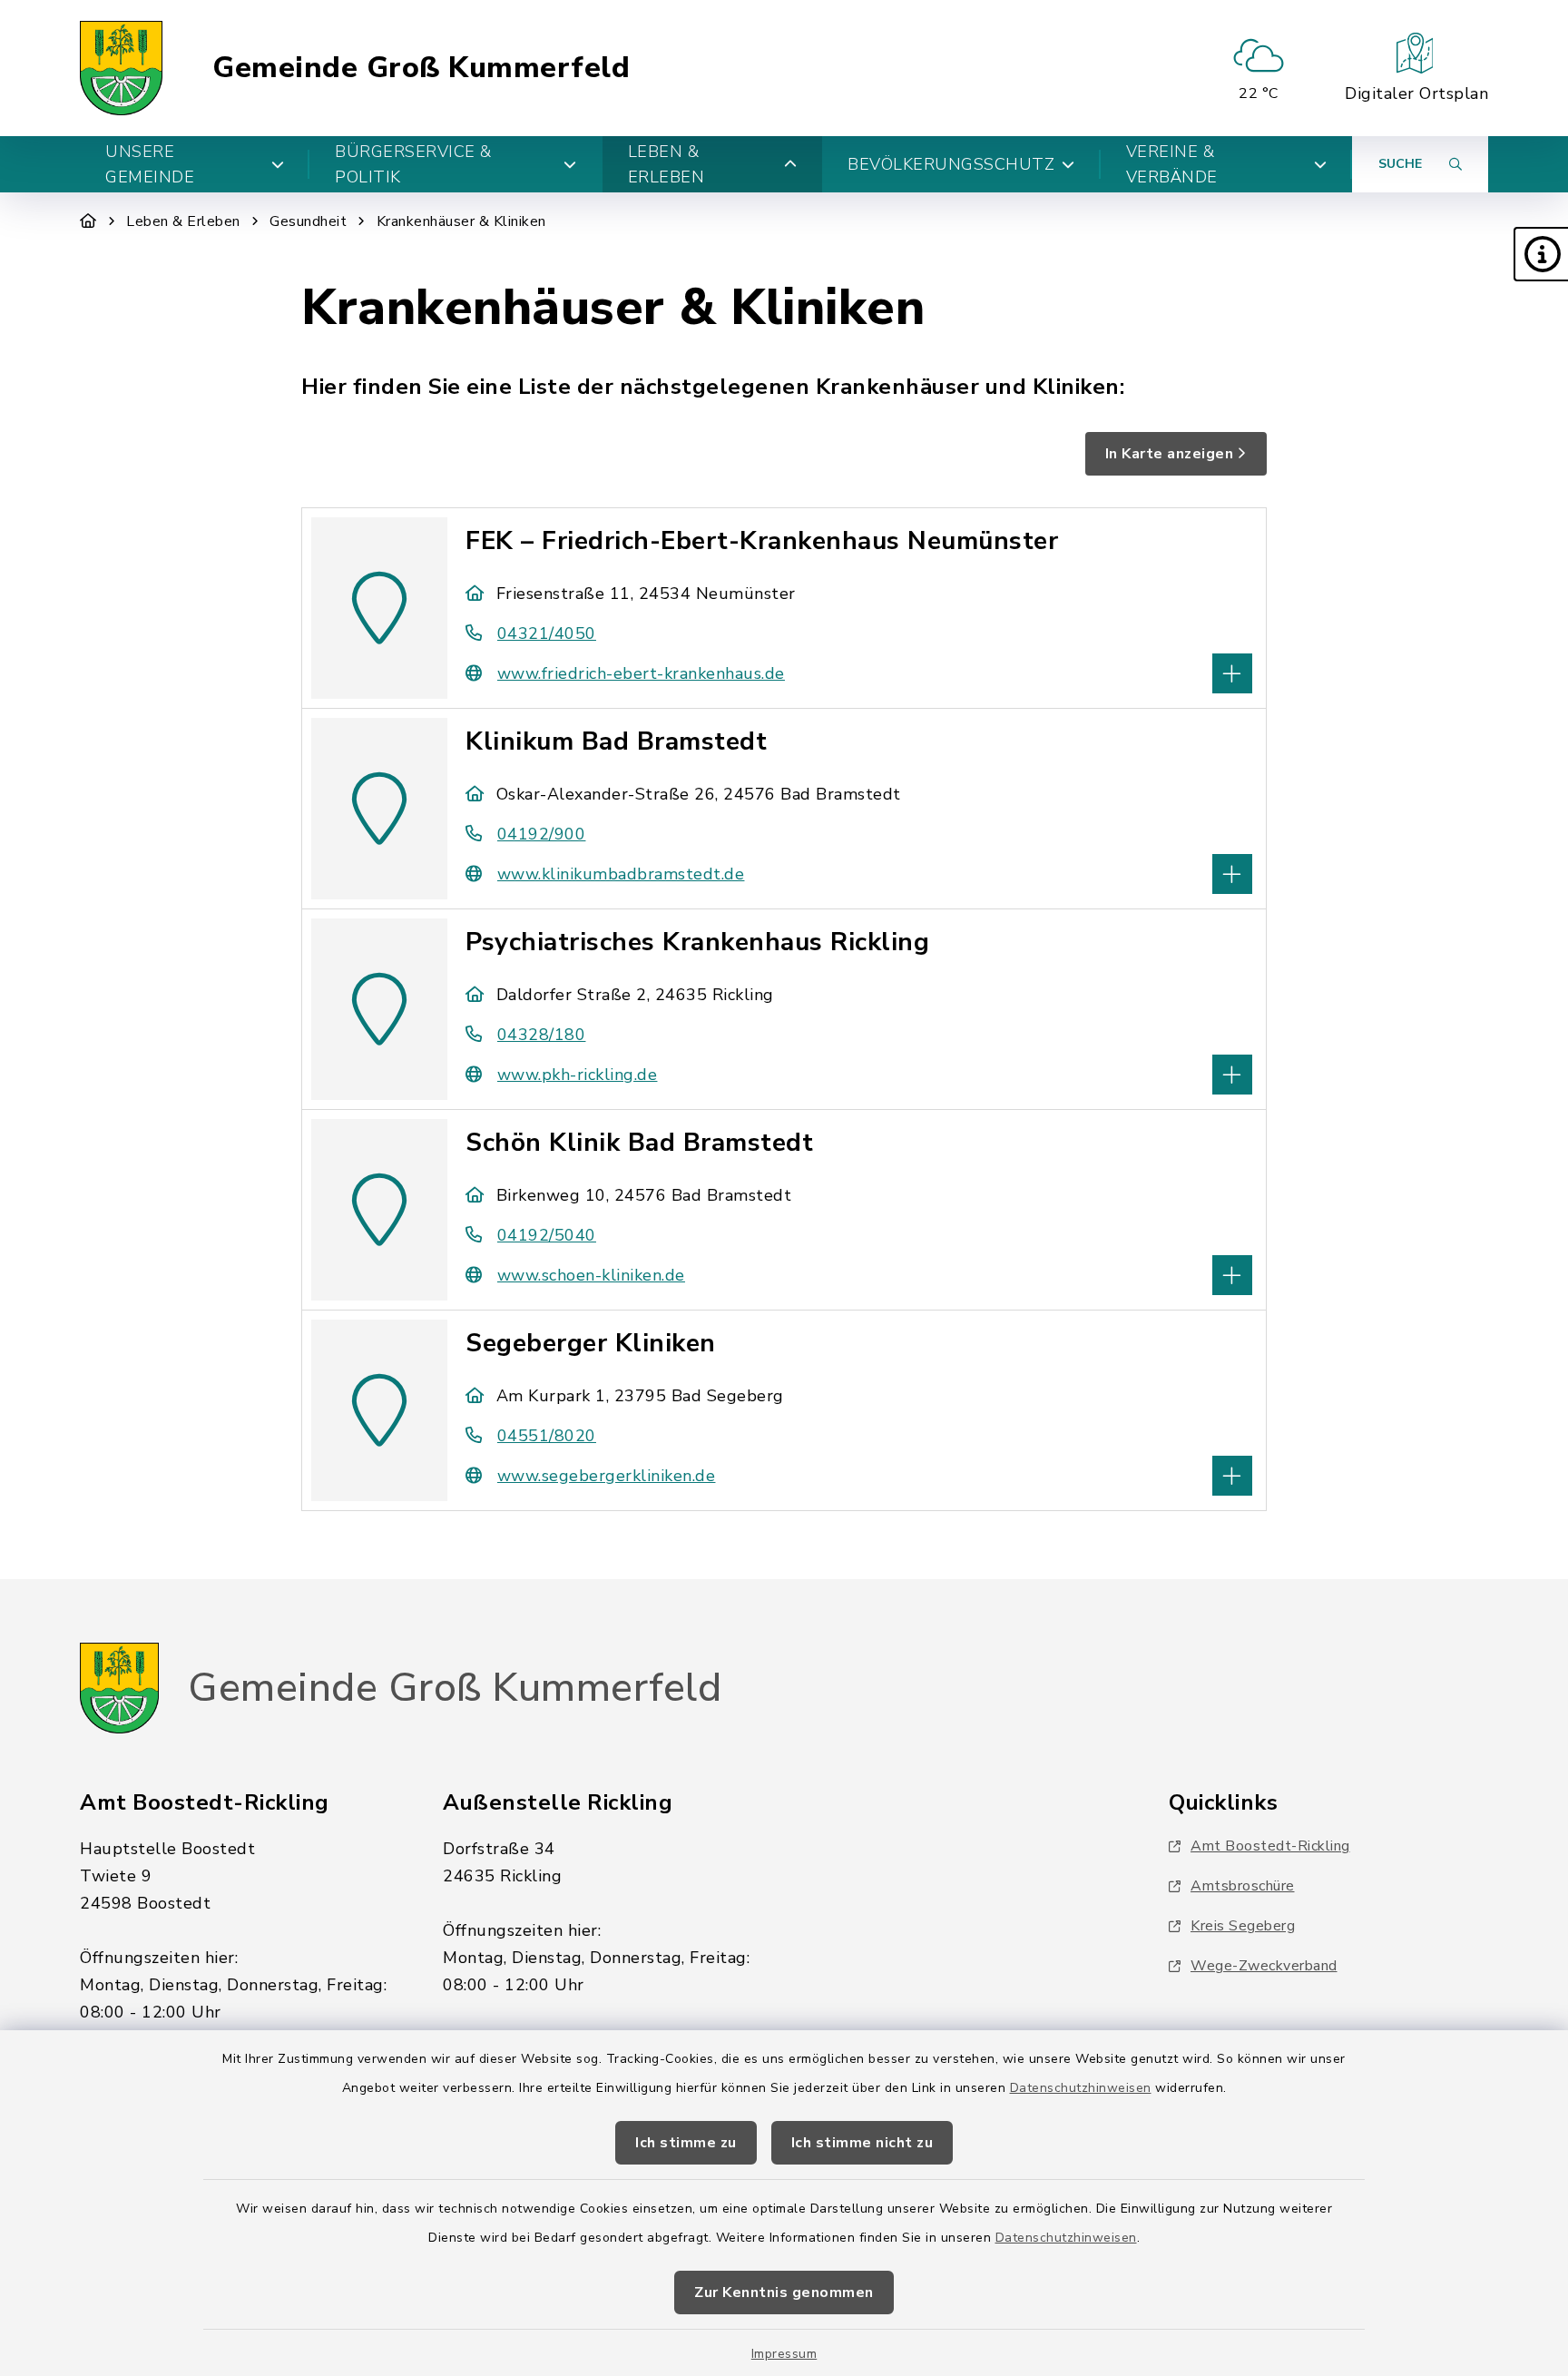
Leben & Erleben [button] (666, 164)
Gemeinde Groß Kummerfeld (421, 68)
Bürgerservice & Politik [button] (413, 164)
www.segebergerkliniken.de (606, 1476)
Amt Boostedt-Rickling (1270, 1846)
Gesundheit (308, 221)
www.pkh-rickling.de (577, 1075)
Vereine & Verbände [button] (1172, 164)
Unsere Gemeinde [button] (150, 164)
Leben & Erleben (183, 221)
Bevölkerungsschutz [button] (951, 164)
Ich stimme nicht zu (862, 2143)
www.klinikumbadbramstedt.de (621, 874)
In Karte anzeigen (1170, 454)
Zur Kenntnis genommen (784, 2293)
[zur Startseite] (121, 68)
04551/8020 (547, 1436)
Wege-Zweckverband (1264, 1966)
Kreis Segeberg (1243, 1926)
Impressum (784, 2354)
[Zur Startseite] (88, 221)
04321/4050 (547, 633)
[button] (1541, 254)
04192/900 (541, 834)
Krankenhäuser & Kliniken (461, 221)
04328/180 (541, 1035)
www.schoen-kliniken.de (591, 1275)
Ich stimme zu (686, 2143)
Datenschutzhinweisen (1081, 2088)
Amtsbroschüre (1243, 1886)
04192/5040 (547, 1235)
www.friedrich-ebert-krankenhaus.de (641, 673)
